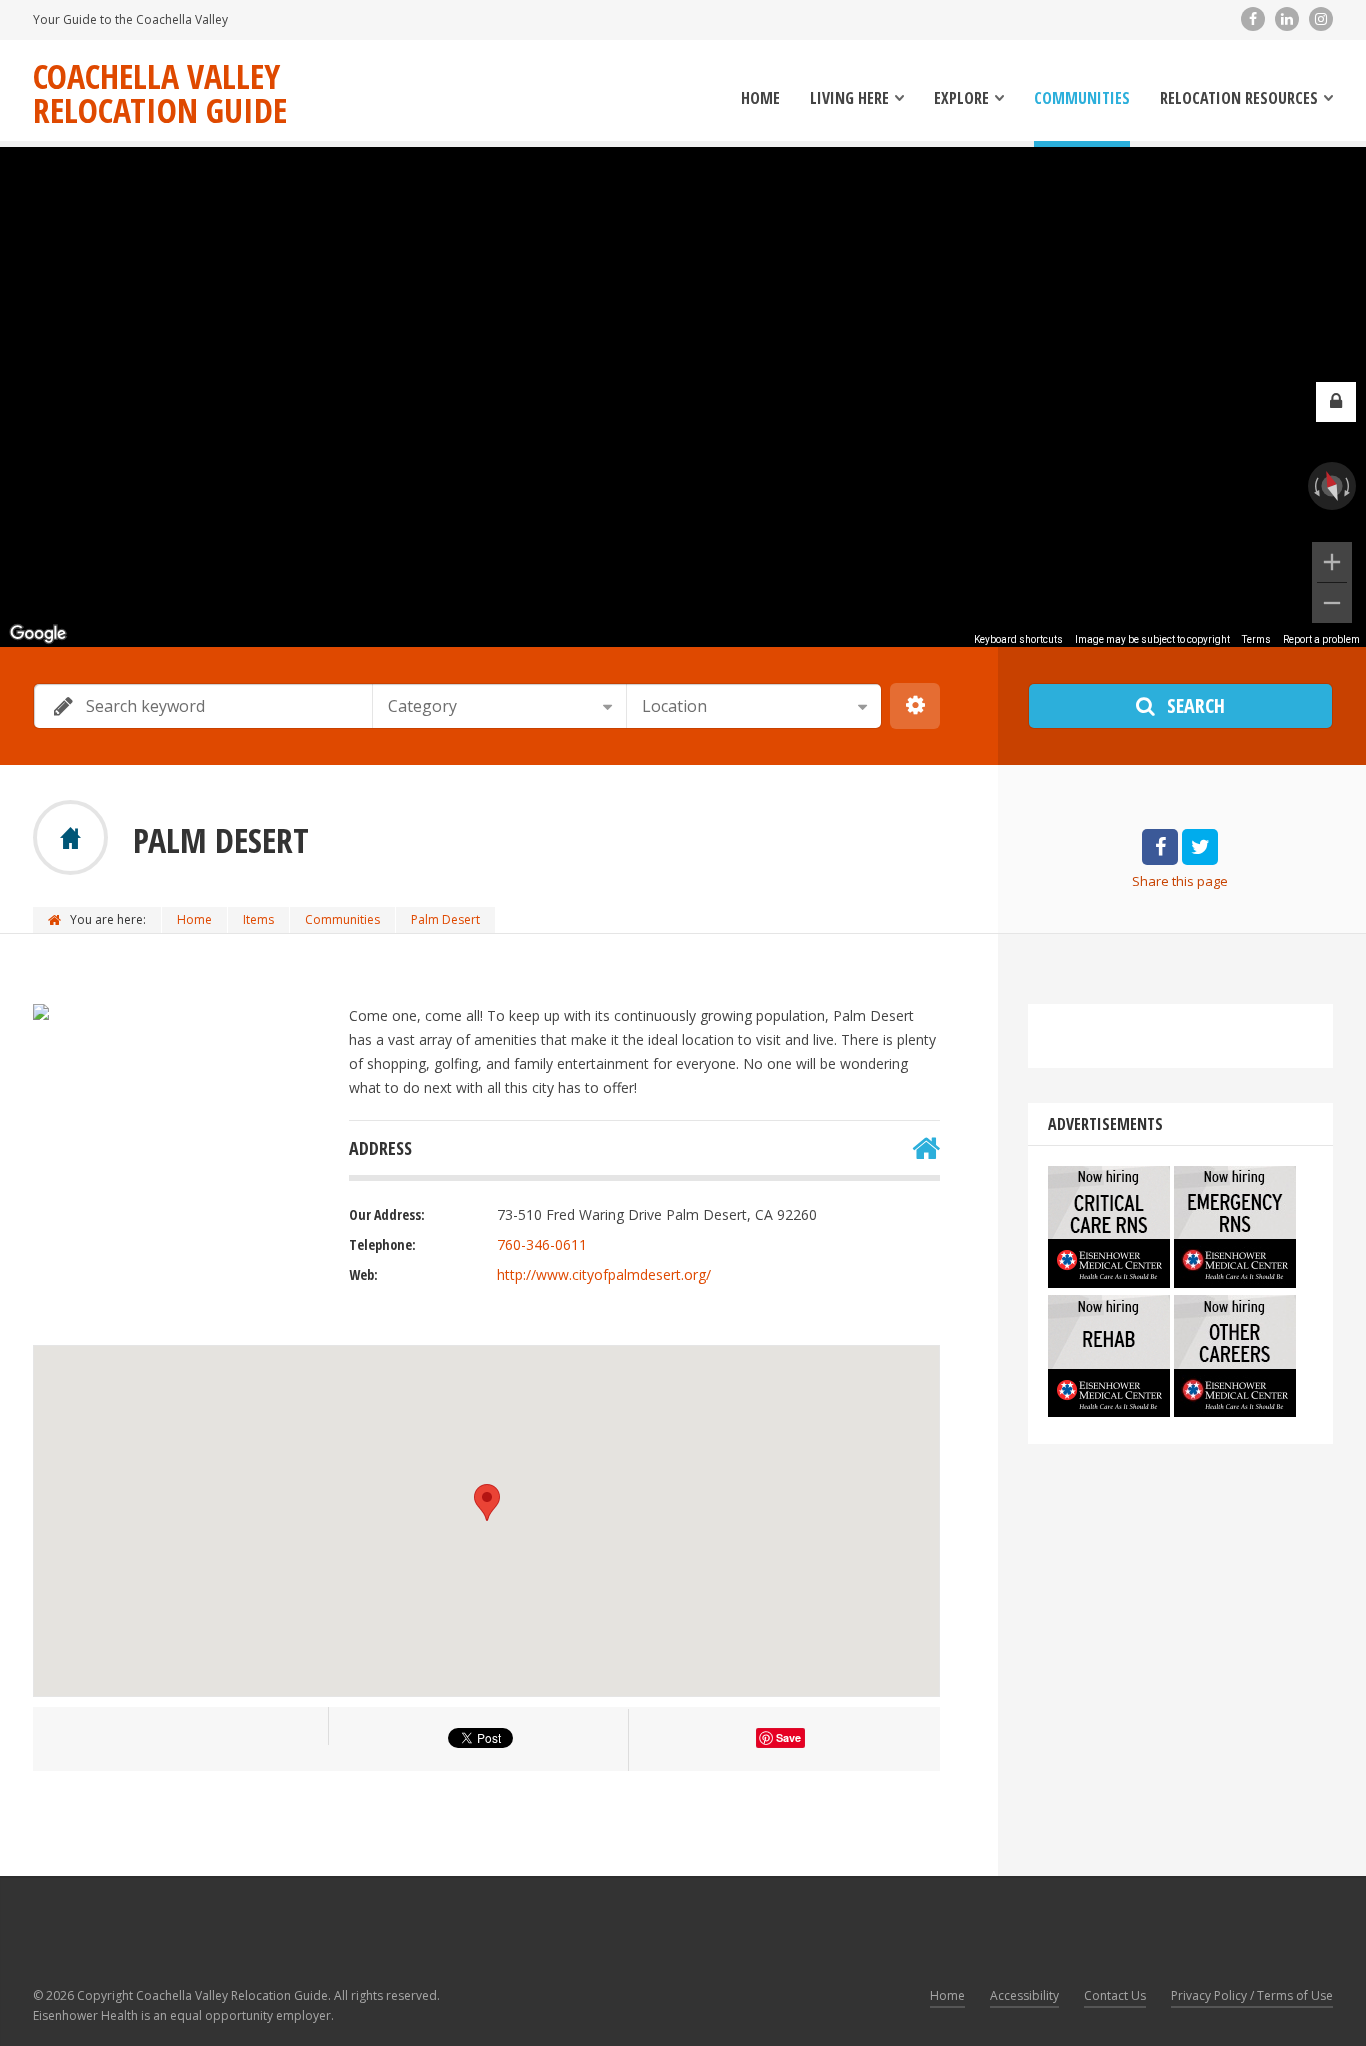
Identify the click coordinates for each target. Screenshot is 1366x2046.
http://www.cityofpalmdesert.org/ (604, 1274)
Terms (1256, 639)
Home (760, 98)
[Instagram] (1321, 19)
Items (258, 919)
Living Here (849, 98)
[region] (683, 397)
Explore (961, 98)
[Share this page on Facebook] (1160, 848)
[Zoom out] (1332, 603)
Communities (1082, 98)
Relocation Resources (1239, 98)
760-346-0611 (542, 1244)
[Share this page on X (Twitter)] (1200, 848)
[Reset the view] (1332, 486)
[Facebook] (1253, 19)
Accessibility (1024, 1995)
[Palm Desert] (41, 1012)
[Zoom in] (1332, 562)
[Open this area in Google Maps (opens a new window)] (38, 634)
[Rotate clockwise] (1349, 486)
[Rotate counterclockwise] (1315, 486)
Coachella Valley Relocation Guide (160, 93)
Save (788, 1737)
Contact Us (1115, 1995)
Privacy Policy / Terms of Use (1252, 1995)
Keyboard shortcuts (1018, 639)
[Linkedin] (1287, 19)
